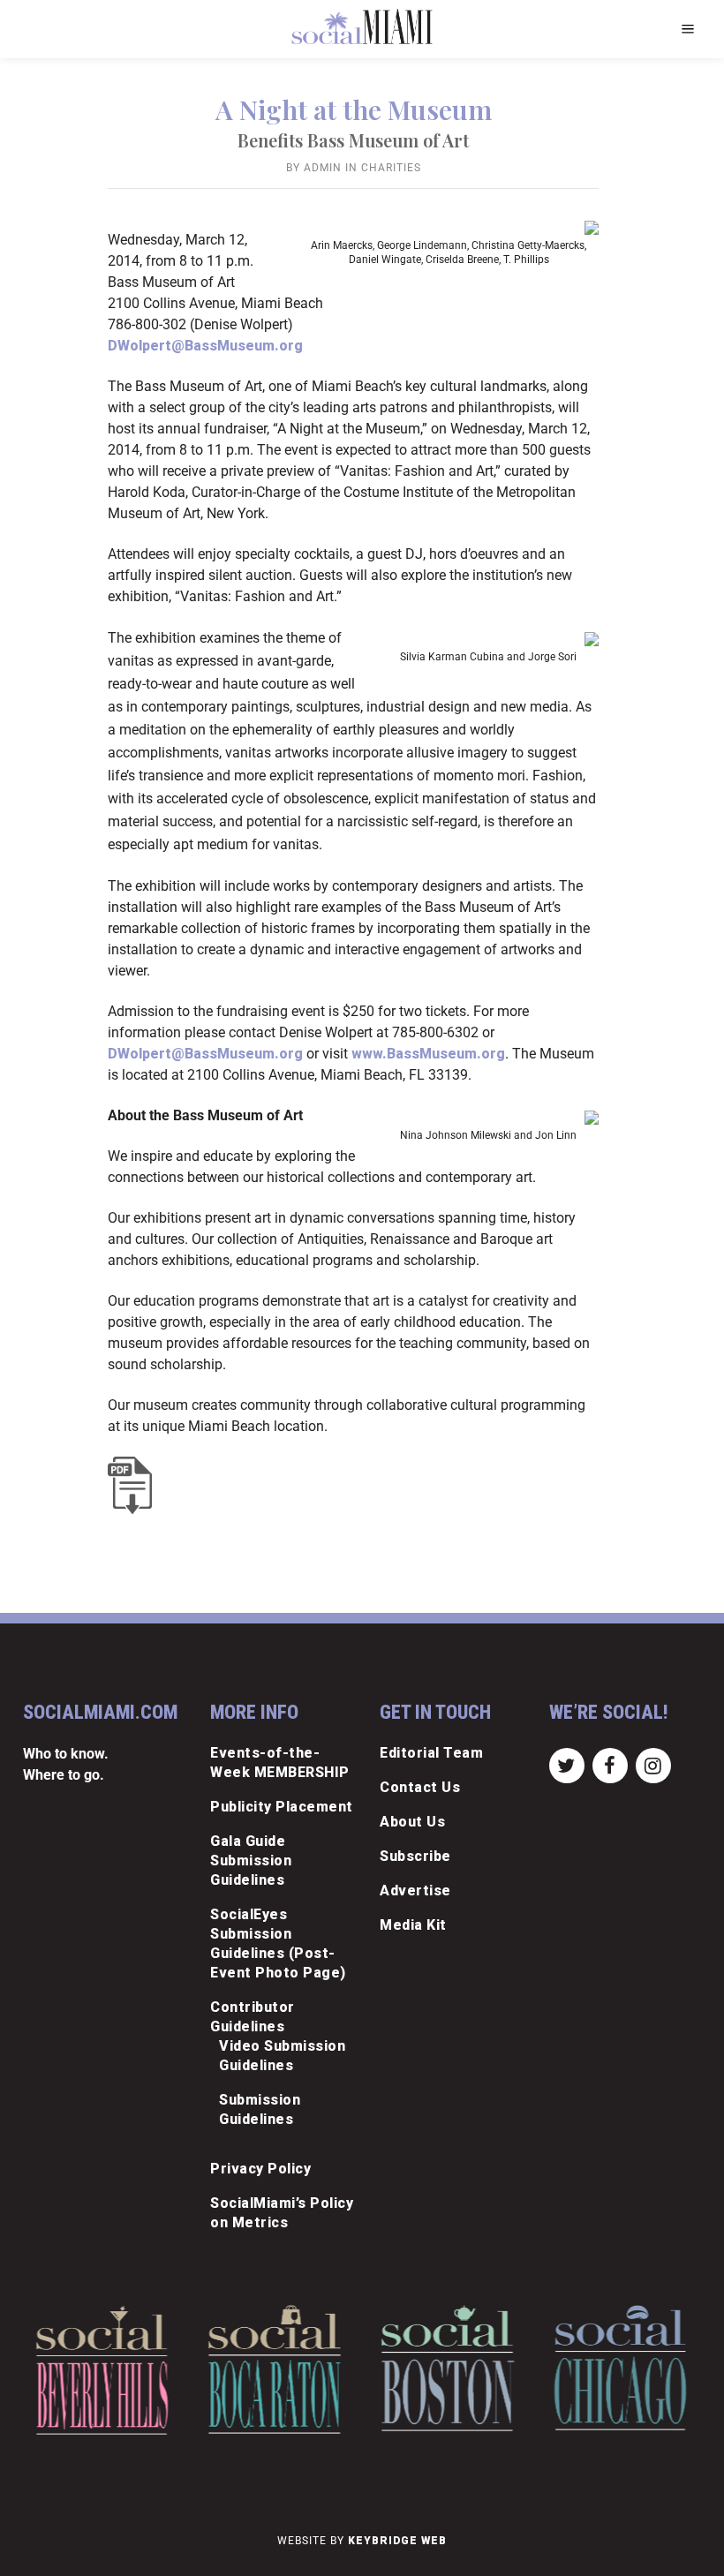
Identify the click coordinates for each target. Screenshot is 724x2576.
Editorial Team (431, 1753)
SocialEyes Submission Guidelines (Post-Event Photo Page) (278, 1943)
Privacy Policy (260, 2169)
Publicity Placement (282, 1807)
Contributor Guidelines (253, 2017)
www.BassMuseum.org (428, 1054)
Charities (391, 168)
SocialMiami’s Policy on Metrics (282, 2213)
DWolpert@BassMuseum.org (205, 346)
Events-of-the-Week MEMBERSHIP (280, 1763)
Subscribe (415, 1856)
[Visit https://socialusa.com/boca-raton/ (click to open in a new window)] (275, 2369)
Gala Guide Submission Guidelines (251, 1860)
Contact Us (420, 1787)
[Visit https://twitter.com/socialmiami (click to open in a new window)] (566, 1764)
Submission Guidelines (260, 2109)
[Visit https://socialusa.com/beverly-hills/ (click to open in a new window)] (102, 2370)
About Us (412, 1822)
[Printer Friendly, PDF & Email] (134, 1485)
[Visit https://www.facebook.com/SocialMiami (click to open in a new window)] (610, 1764)
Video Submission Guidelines (282, 2056)
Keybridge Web (397, 2541)
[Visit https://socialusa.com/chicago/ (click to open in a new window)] (620, 2368)
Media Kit (413, 1925)
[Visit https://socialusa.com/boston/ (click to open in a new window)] (448, 2368)
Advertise (415, 1891)
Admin (323, 168)
